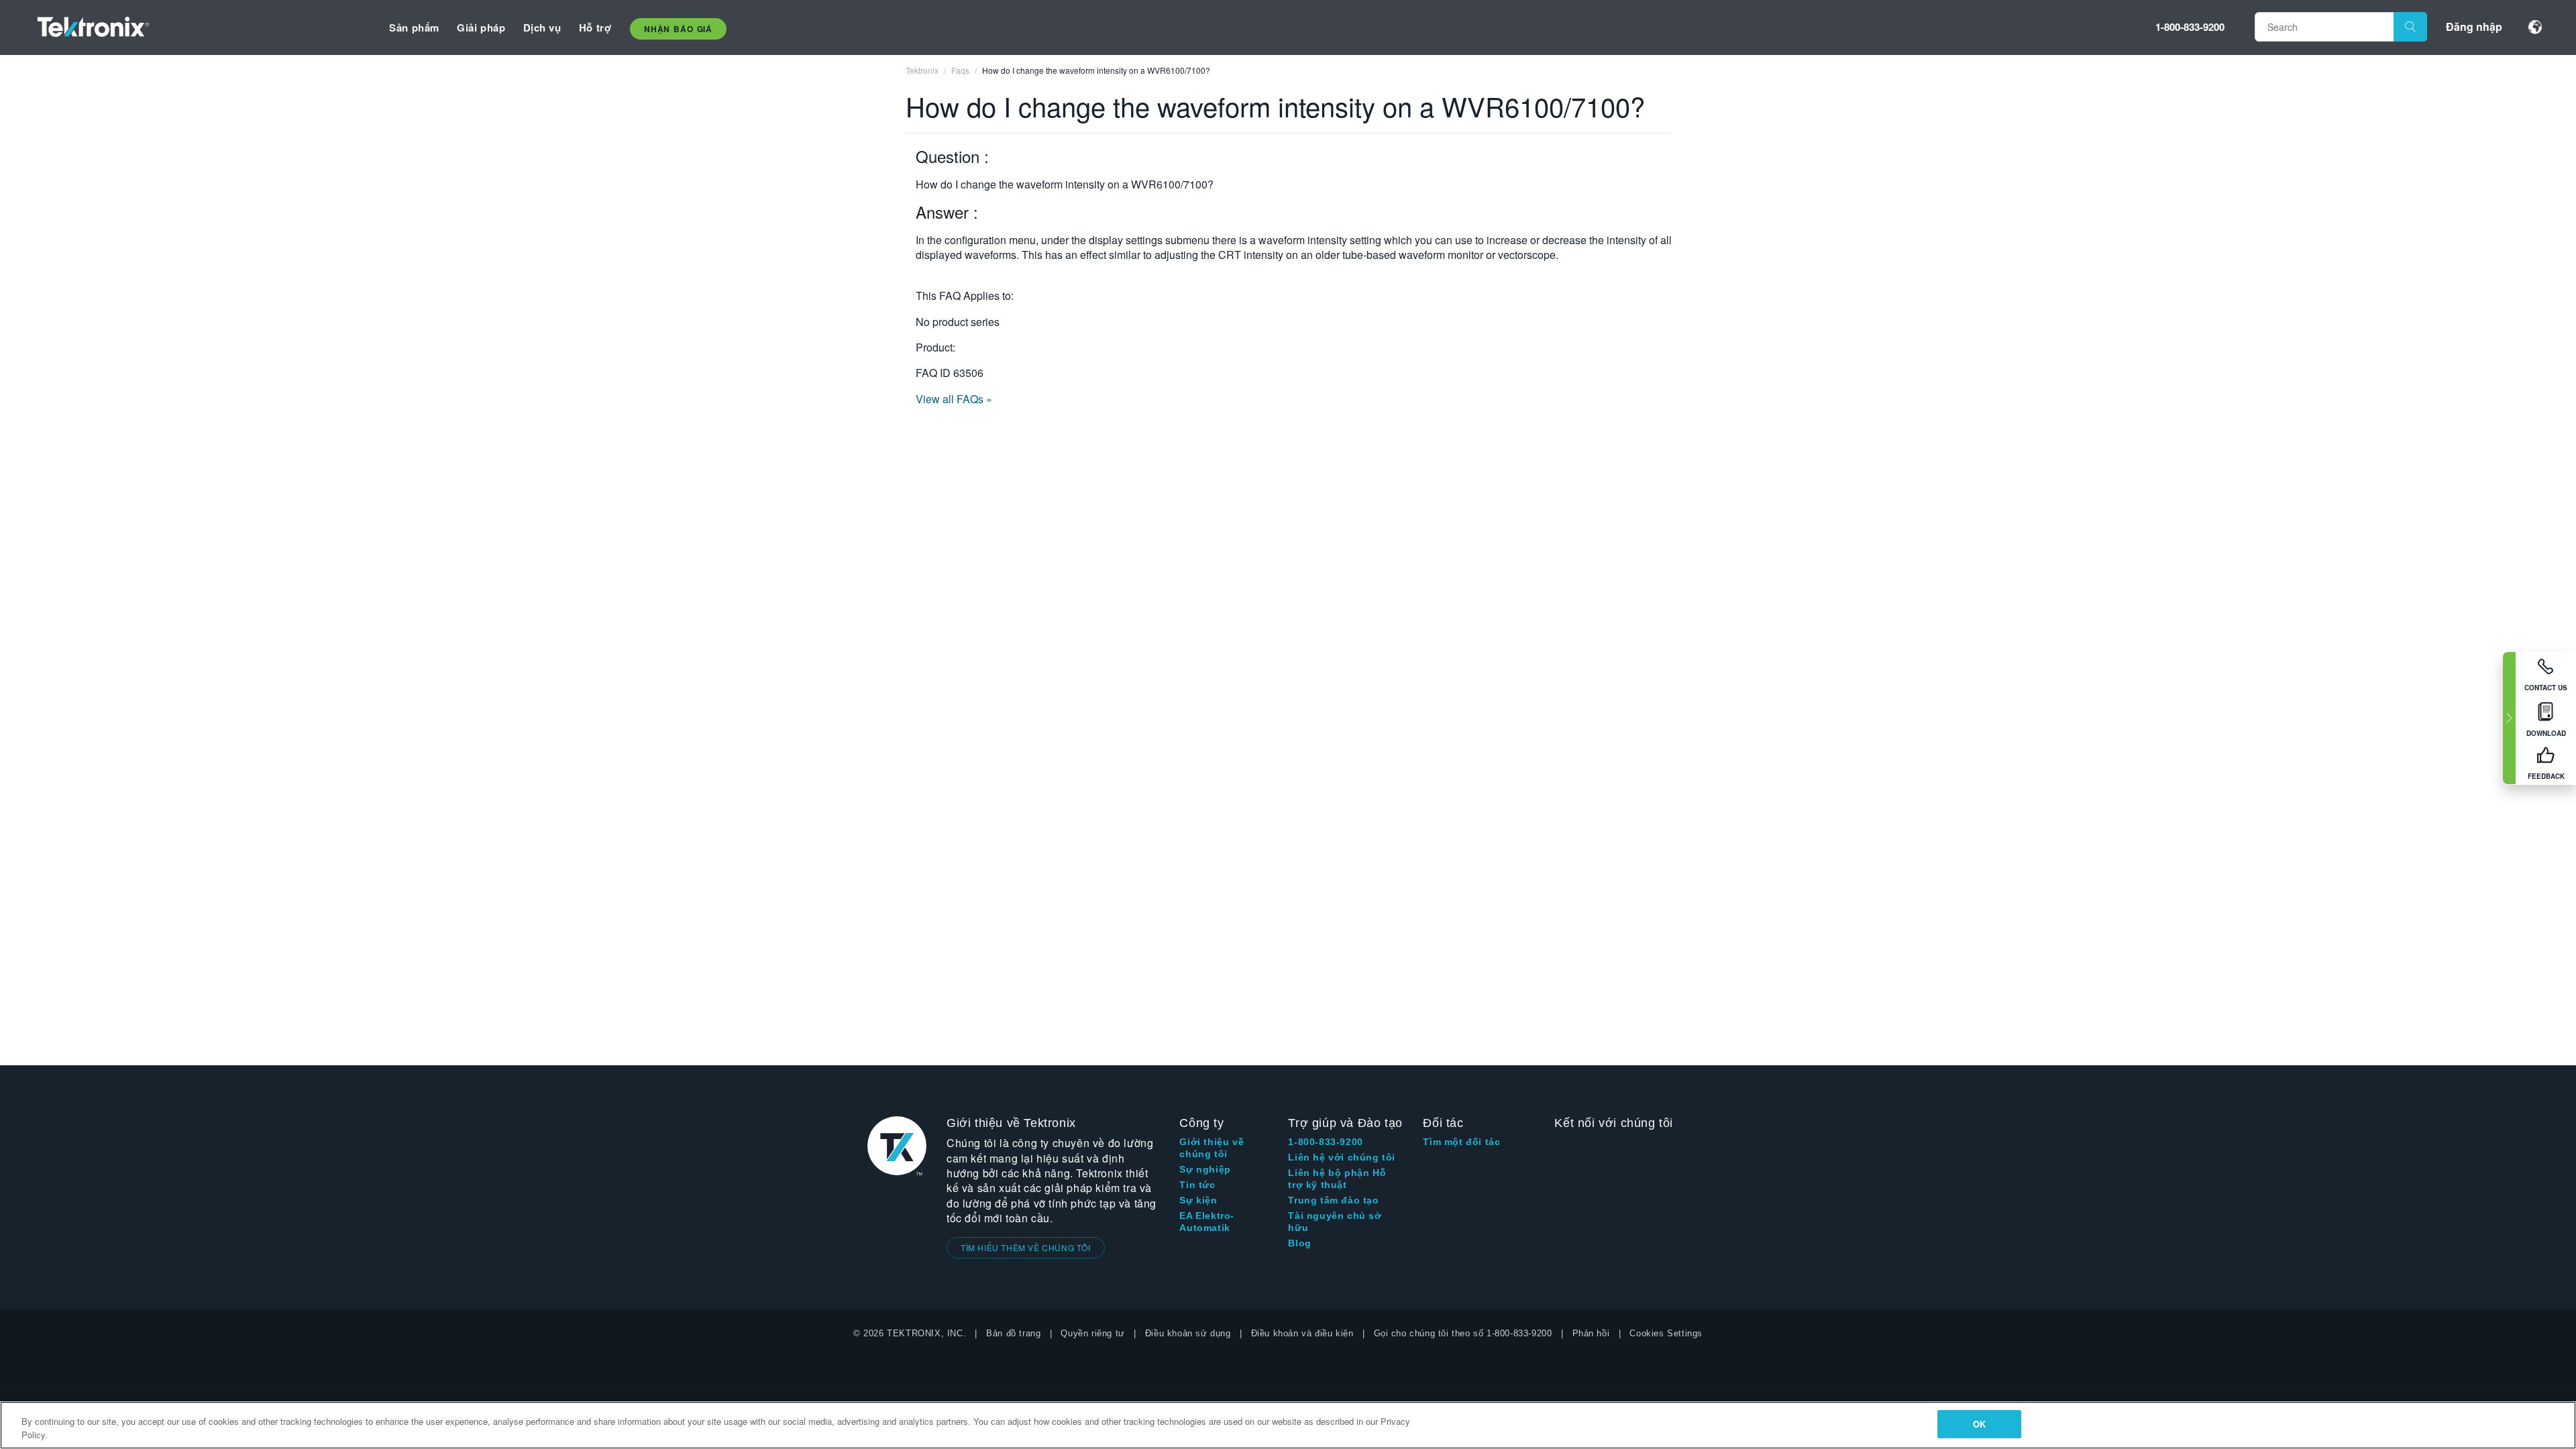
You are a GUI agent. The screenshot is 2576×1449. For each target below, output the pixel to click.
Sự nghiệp (1205, 1169)
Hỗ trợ (595, 28)
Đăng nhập (2474, 26)
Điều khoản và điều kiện (1302, 1333)
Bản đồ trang (1013, 1333)
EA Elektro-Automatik (1207, 1222)
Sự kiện (1198, 1200)
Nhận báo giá (678, 29)
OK (1979, 1424)
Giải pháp (481, 28)
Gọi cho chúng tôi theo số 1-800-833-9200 (1463, 1333)
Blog (1299, 1243)
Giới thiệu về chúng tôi (1212, 1148)
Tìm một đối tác (1461, 1142)
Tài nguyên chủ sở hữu (1335, 1222)
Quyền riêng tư (1092, 1333)
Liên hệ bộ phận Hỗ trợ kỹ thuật (1337, 1179)
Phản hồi (1591, 1333)
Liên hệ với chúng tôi (1342, 1157)
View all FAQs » (954, 399)
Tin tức (1197, 1185)
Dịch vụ (542, 28)
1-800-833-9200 (2190, 27)
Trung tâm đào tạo (1333, 1200)
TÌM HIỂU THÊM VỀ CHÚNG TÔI (1026, 1247)
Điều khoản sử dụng (1188, 1333)
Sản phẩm (414, 28)
